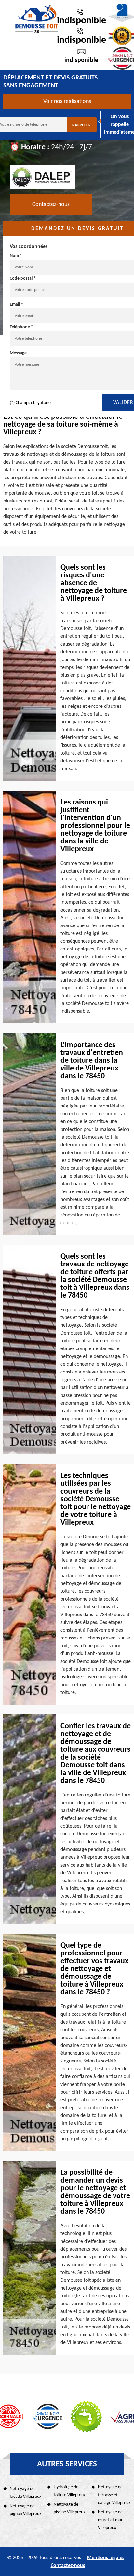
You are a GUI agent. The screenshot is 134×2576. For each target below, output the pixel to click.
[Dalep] (42, 177)
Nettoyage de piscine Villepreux (69, 2508)
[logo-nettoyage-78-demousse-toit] (36, 19)
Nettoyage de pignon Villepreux (26, 2510)
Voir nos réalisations (67, 101)
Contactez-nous (51, 205)
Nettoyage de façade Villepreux (26, 2493)
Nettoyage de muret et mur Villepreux (110, 2520)
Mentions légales (106, 2558)
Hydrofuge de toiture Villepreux (70, 2491)
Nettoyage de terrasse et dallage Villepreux (114, 2495)
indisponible (81, 21)
